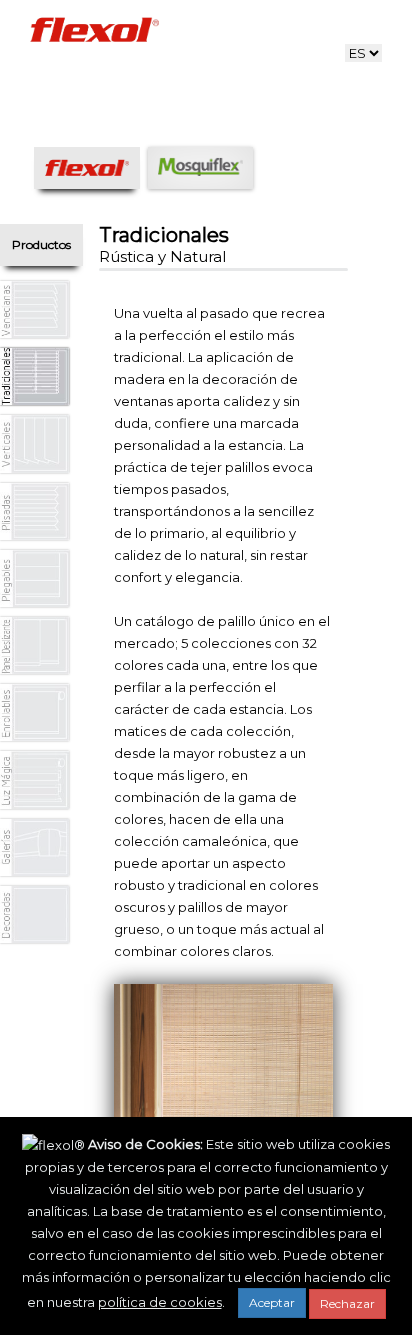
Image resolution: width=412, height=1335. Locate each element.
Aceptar (272, 1302)
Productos (41, 244)
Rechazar (347, 1303)
